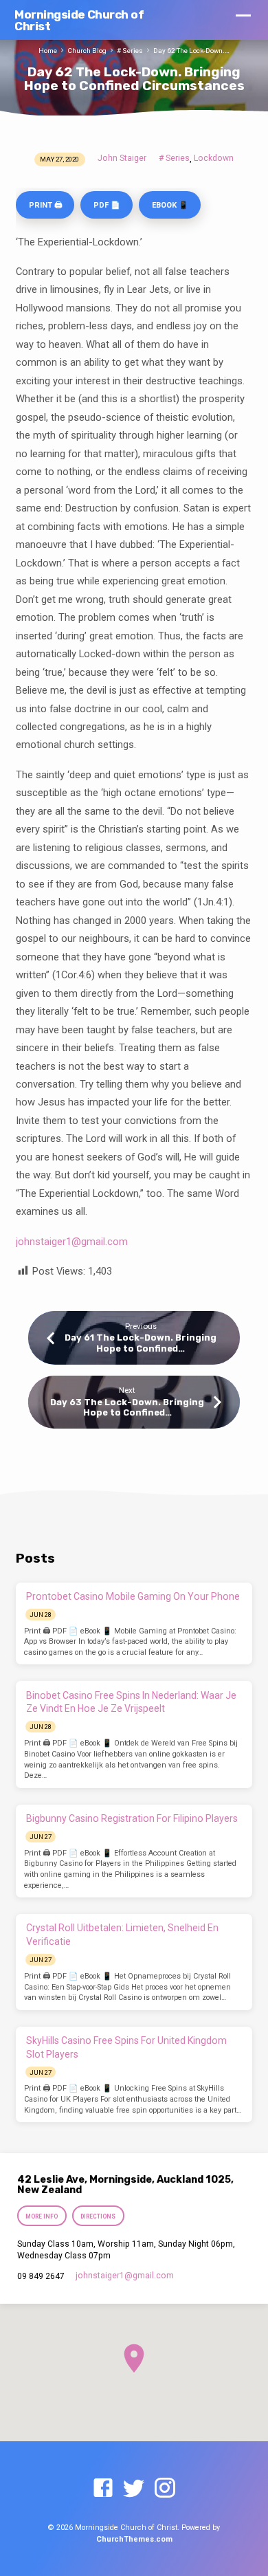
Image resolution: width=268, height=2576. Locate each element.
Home (48, 51)
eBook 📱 (170, 205)
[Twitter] (134, 2489)
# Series (130, 51)
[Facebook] (103, 2489)
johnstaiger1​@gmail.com (125, 2276)
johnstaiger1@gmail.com (72, 1242)
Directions (98, 2216)
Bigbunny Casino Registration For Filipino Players (132, 1818)
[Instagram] (165, 2489)
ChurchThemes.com (134, 2539)
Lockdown (214, 158)
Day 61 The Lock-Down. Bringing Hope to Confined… (141, 1343)
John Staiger (122, 158)
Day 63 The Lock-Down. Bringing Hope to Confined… (127, 1407)
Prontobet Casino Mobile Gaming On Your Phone (133, 1596)
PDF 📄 (107, 205)
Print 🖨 (45, 205)
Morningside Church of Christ (79, 20)
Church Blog (87, 51)
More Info (42, 2216)
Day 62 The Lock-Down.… (191, 51)
